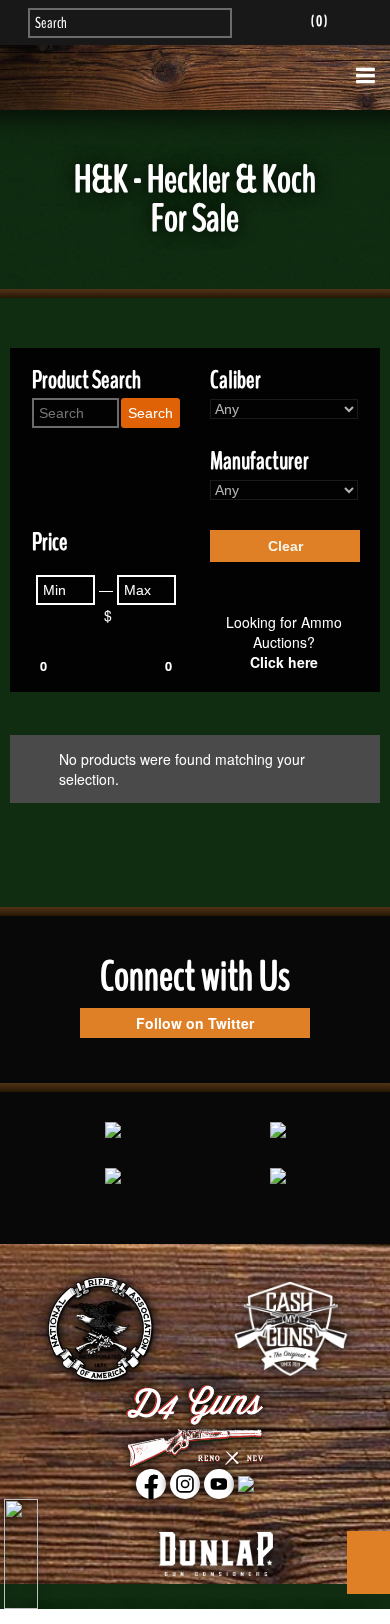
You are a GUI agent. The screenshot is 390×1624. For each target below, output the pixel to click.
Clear (285, 546)
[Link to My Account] (261, 21)
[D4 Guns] (195, 77)
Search (150, 413)
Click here (284, 662)
